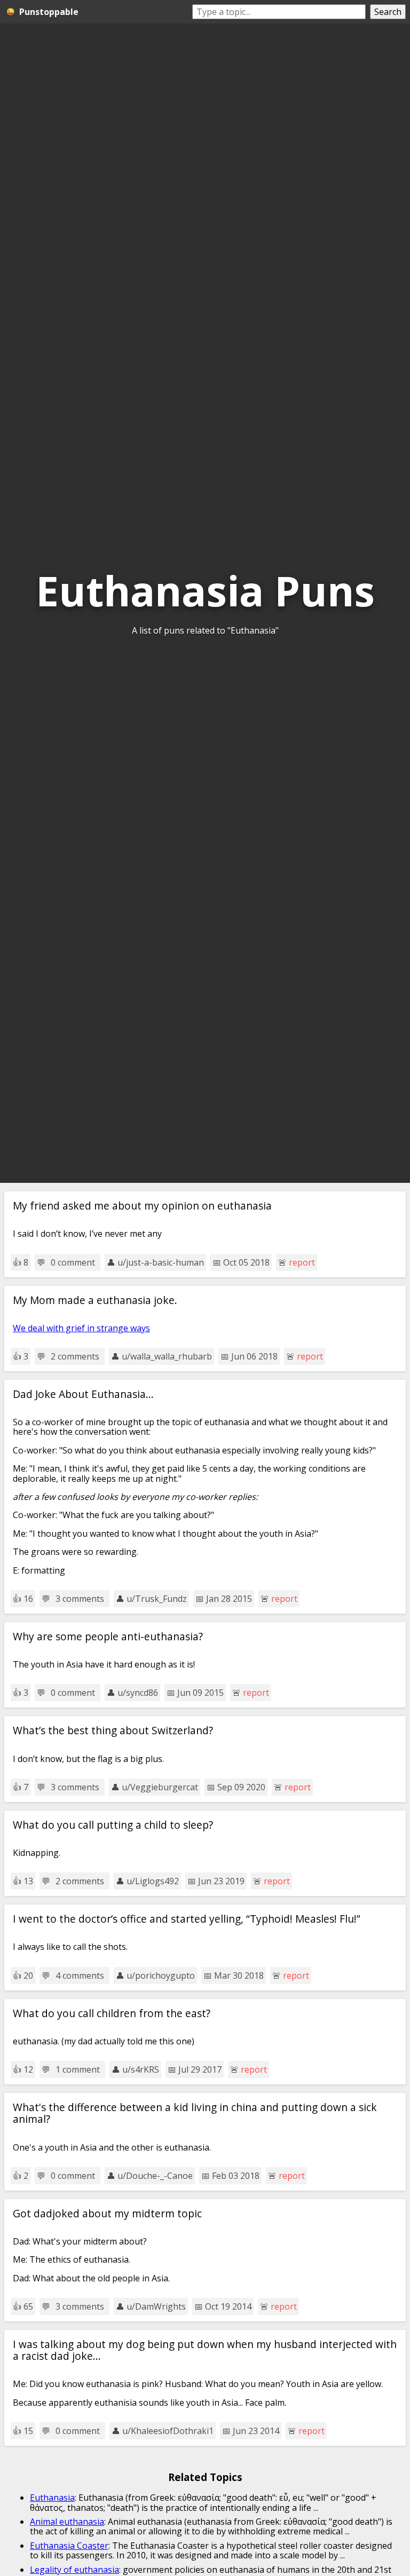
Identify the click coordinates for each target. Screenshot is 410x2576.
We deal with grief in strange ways (81, 1328)
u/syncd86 (138, 1693)
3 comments (80, 1599)
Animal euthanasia (67, 2522)
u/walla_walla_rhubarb (167, 1356)
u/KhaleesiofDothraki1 (168, 2431)
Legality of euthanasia (74, 2570)
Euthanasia (52, 2498)
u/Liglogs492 (153, 1881)
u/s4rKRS (141, 2069)
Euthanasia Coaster (69, 2546)
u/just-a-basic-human (161, 1262)
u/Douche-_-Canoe (155, 2176)
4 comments (80, 1976)
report (302, 1262)
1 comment (78, 2069)
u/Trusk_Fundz (157, 1599)
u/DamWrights (156, 2306)
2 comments (75, 1356)
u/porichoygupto (161, 1976)
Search (388, 12)
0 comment (73, 1262)
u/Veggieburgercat (160, 1787)
